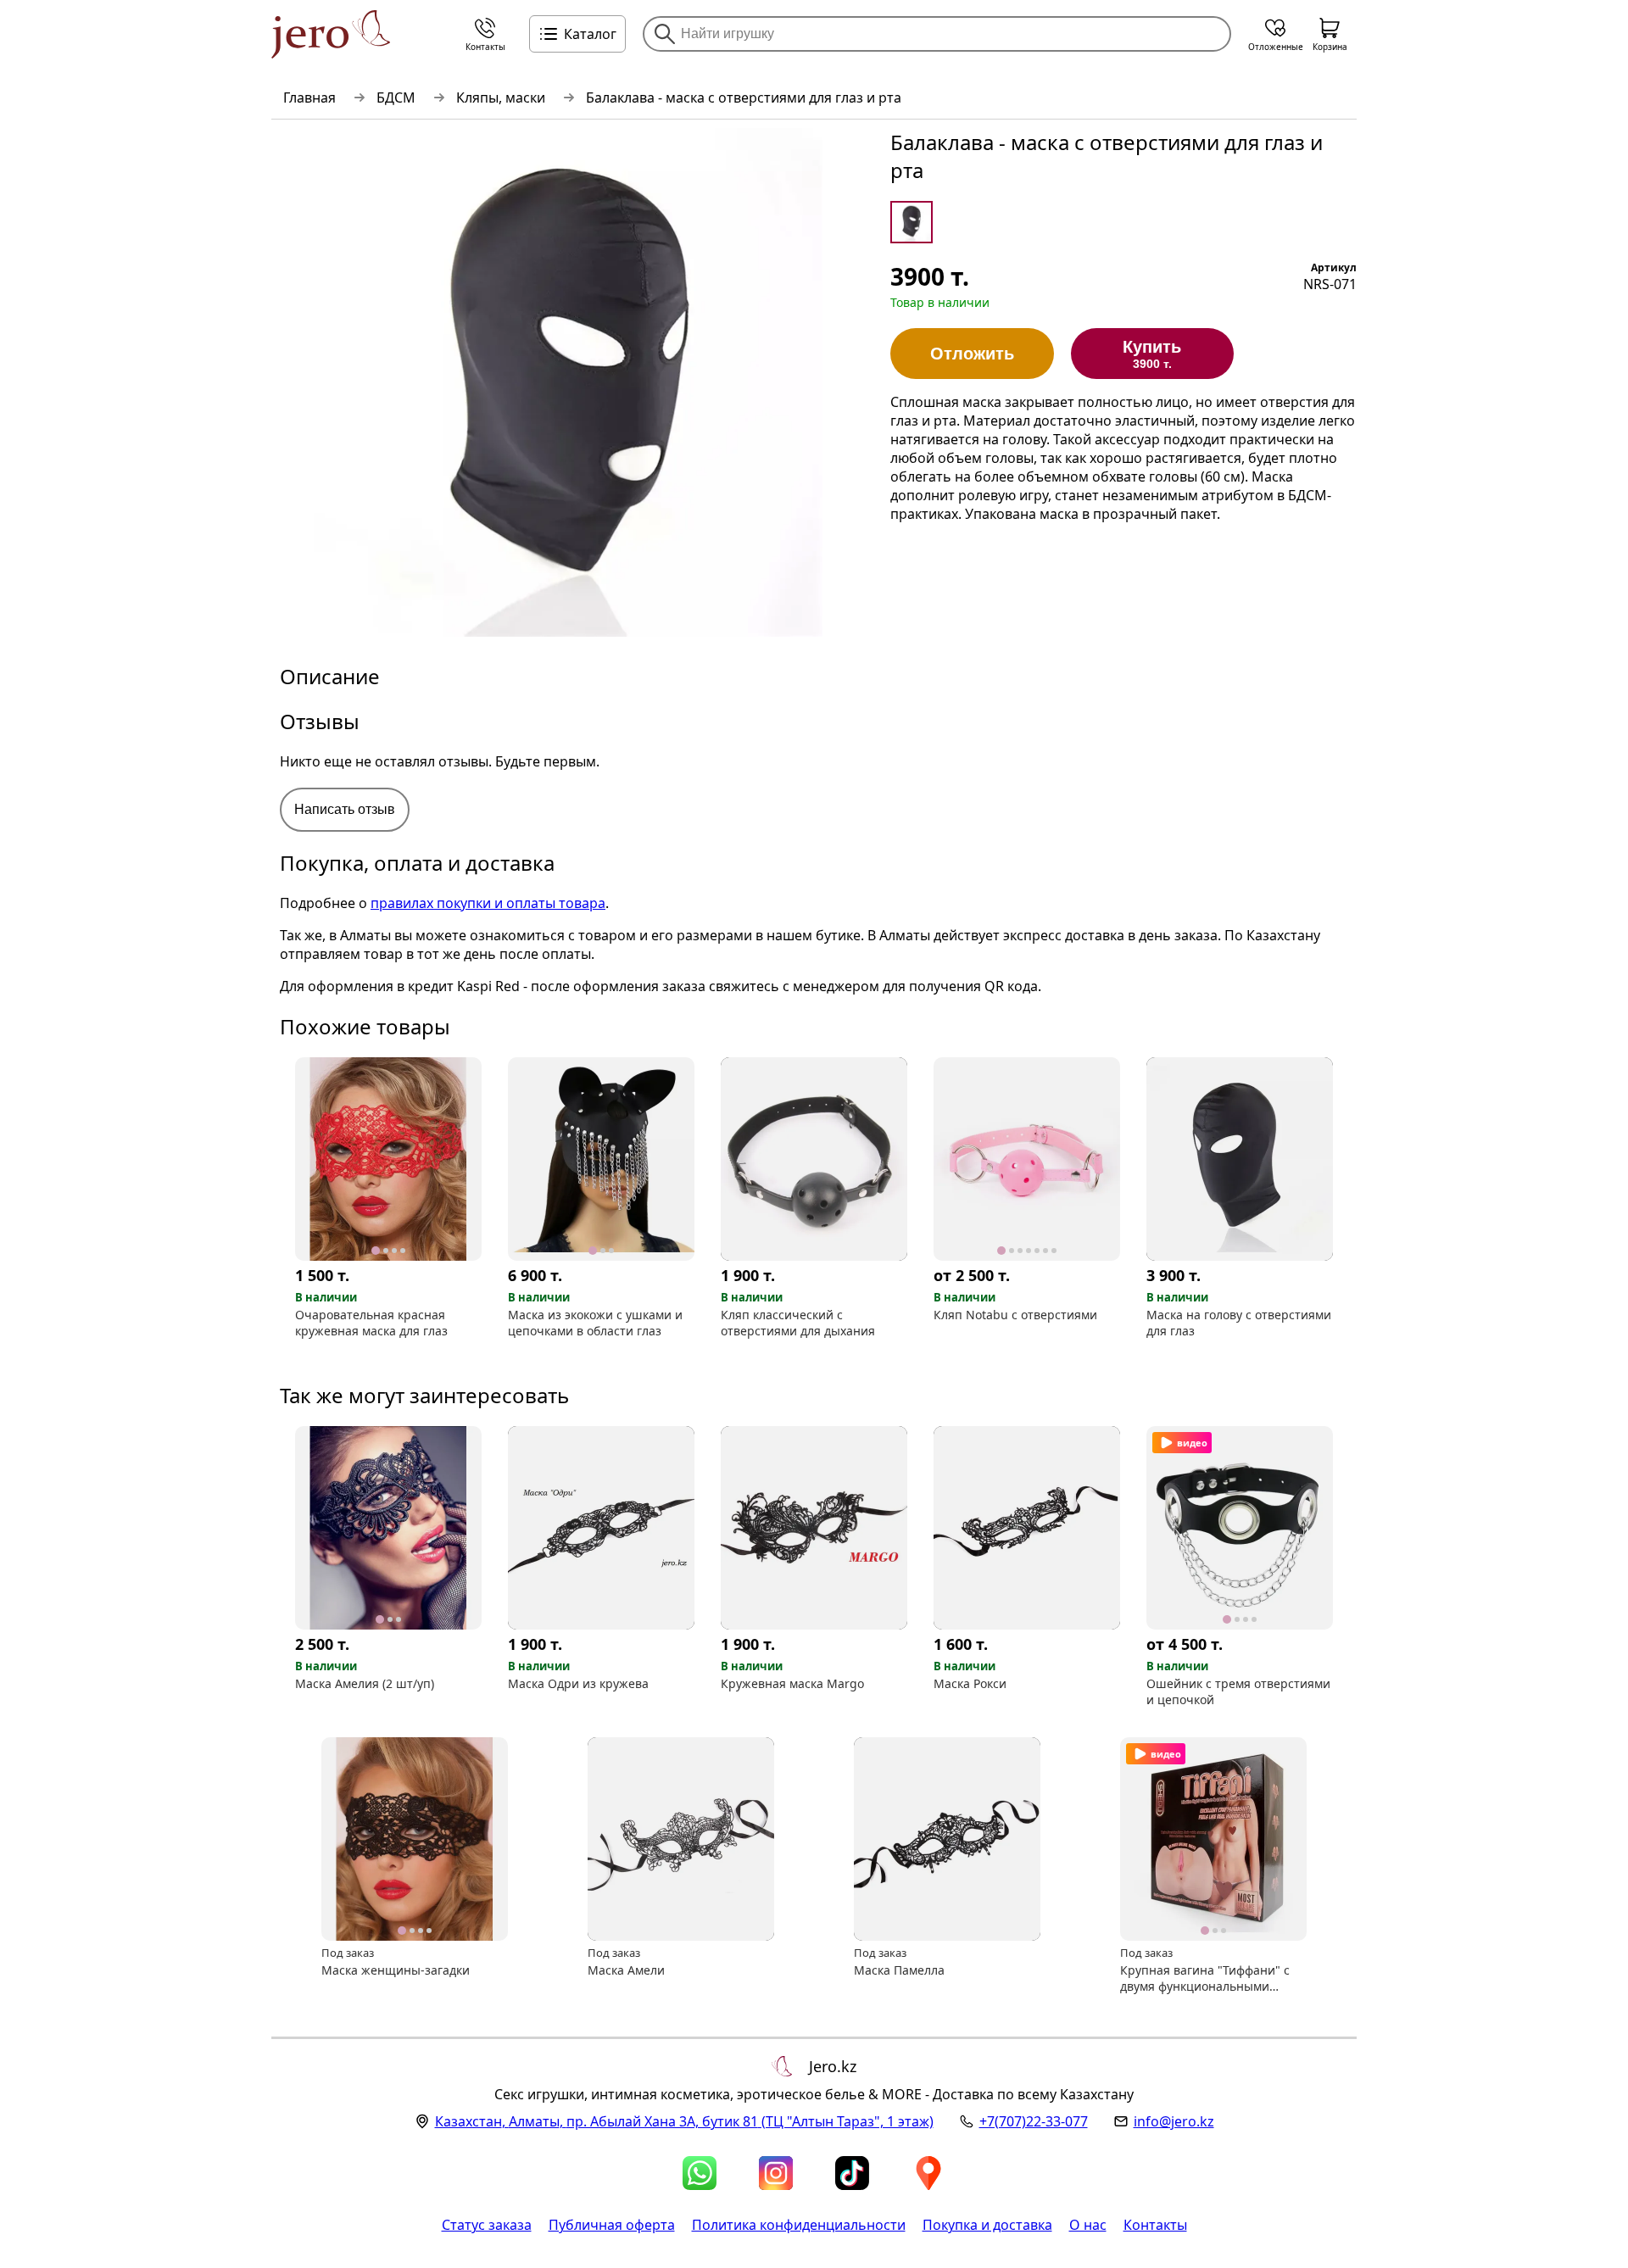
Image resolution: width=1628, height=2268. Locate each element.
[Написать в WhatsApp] (700, 2173)
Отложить (972, 354)
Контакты (1155, 2225)
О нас (1088, 2225)
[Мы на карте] (928, 2173)
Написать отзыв (345, 809)
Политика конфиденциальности (799, 2225)
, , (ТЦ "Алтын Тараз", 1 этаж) (684, 2121)
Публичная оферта (612, 2225)
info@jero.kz (1174, 2121)
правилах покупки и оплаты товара (488, 903)
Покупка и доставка (987, 2225)
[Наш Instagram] (776, 2173)
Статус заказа (487, 2225)
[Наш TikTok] (852, 2173)
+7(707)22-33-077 (1034, 2121)
